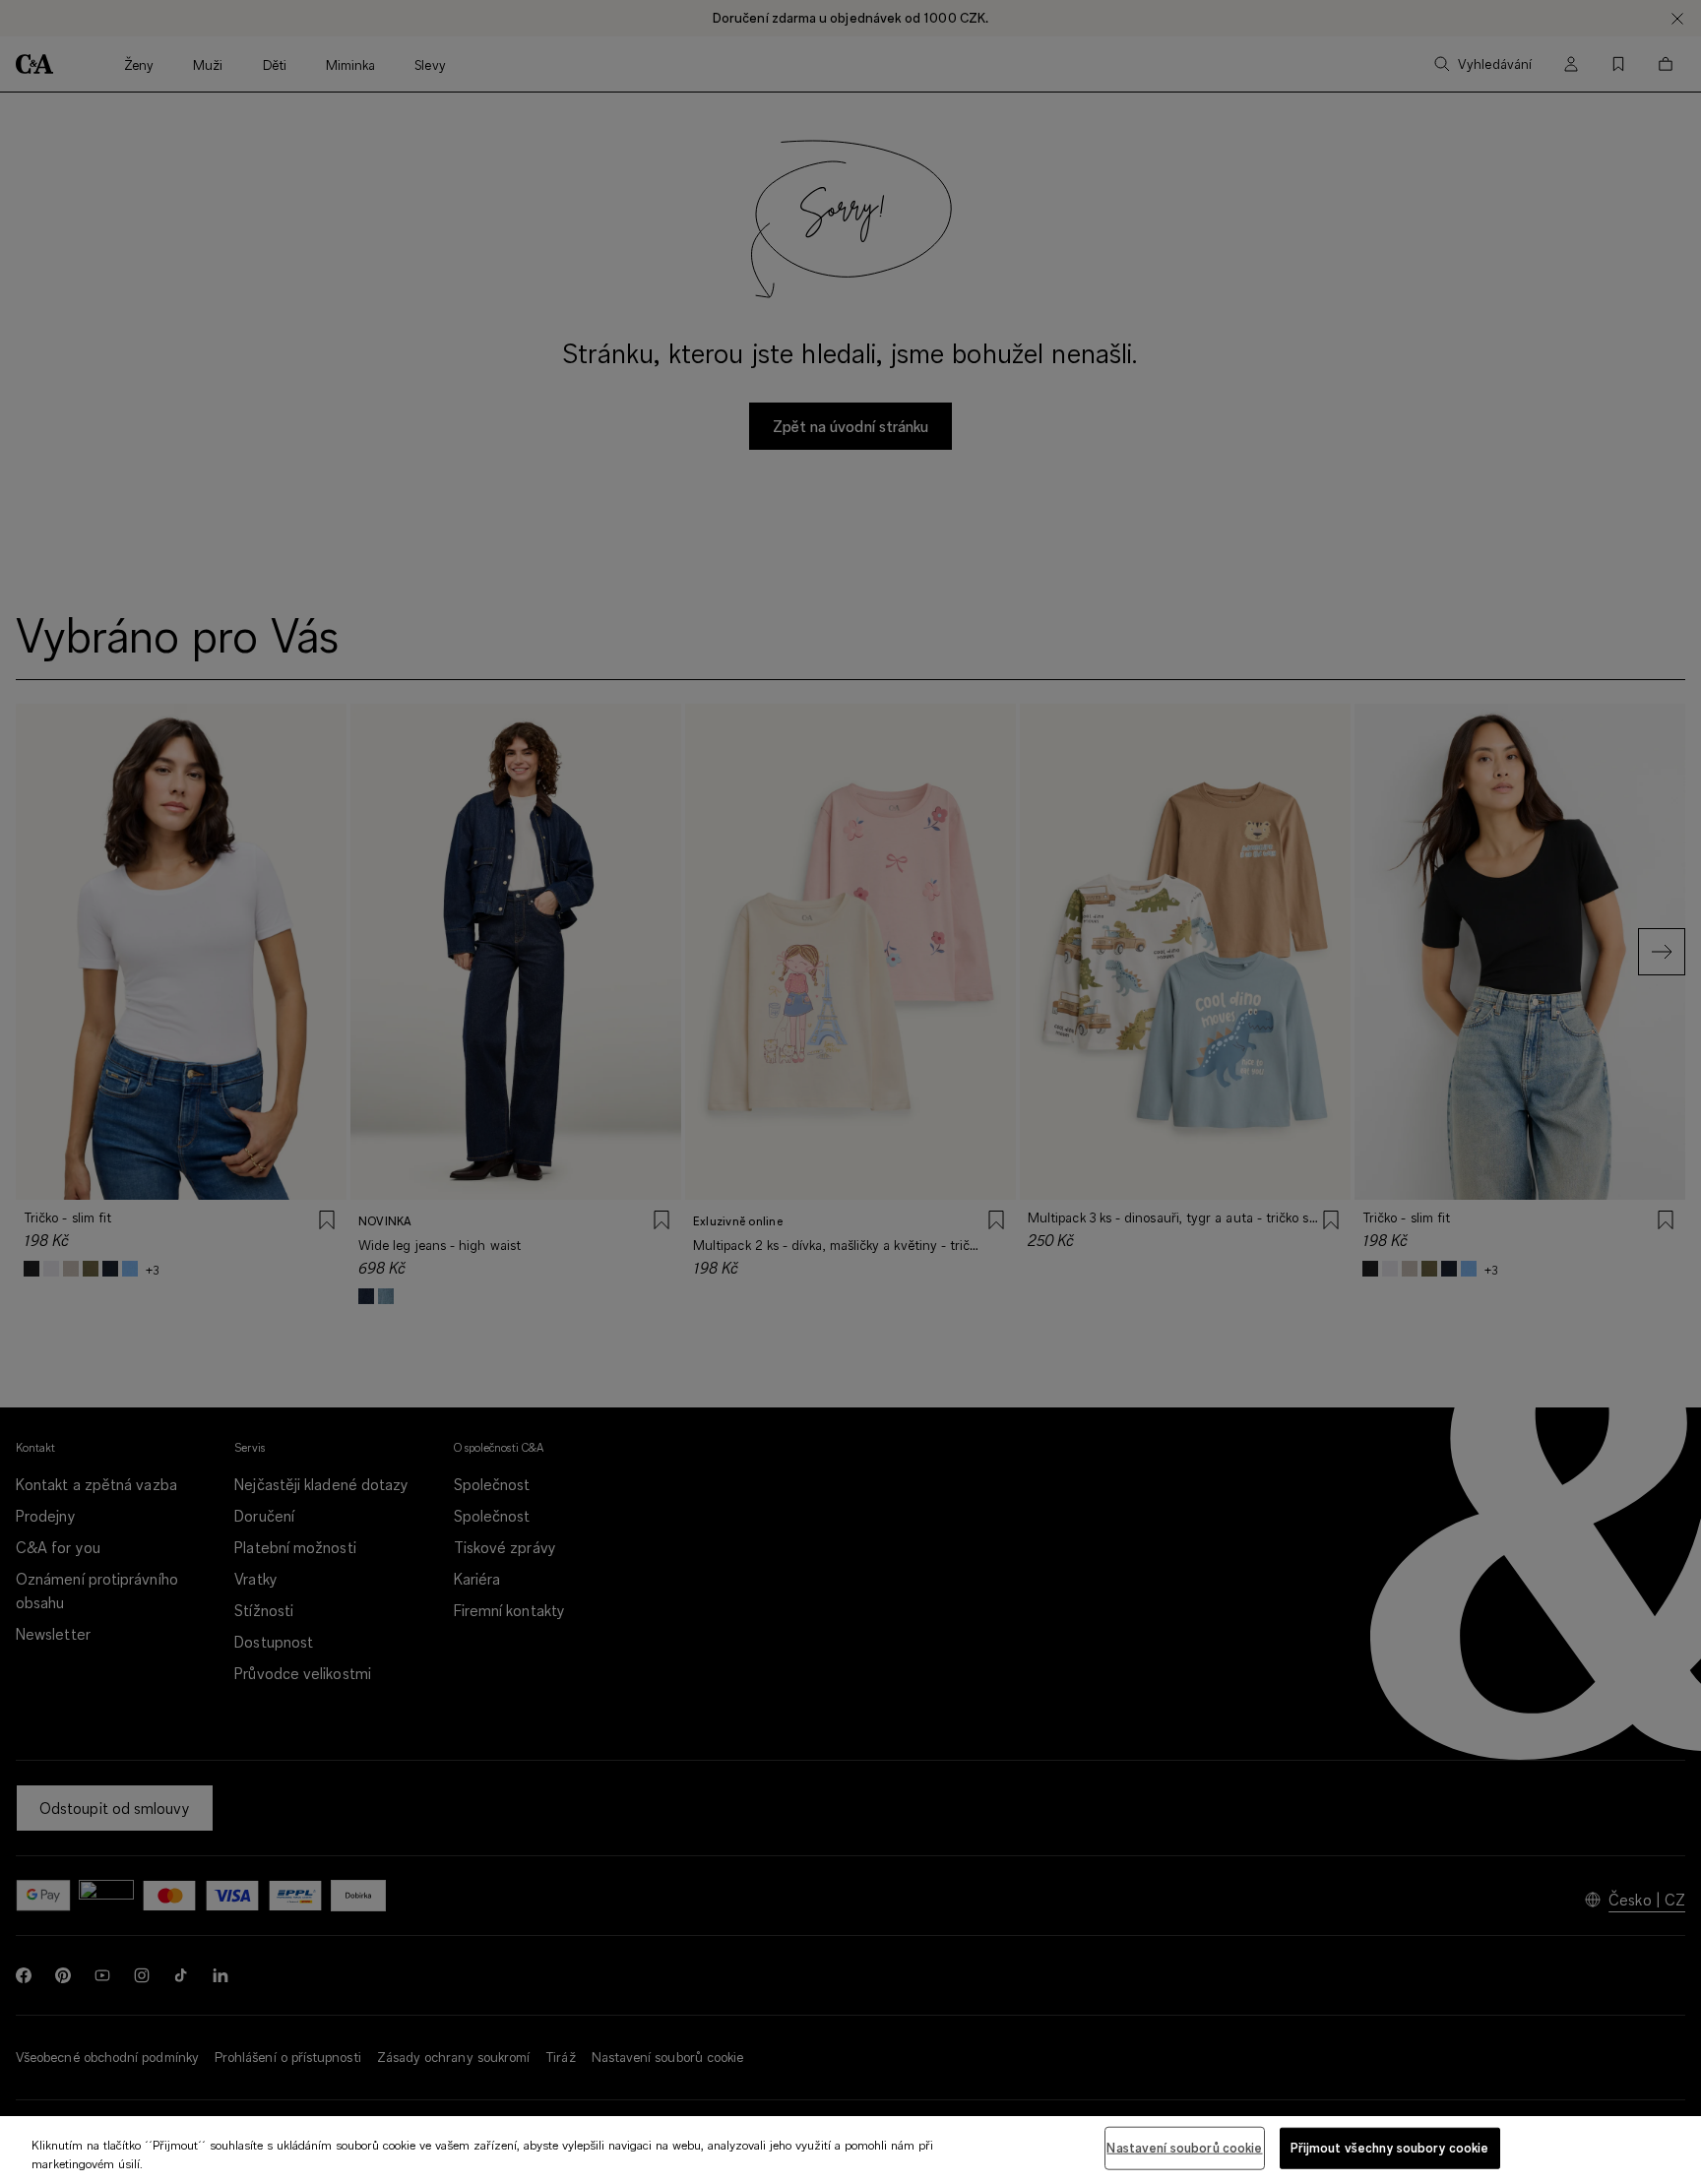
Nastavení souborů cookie (1184, 2148)
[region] (850, 2150)
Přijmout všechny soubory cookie (1390, 2148)
